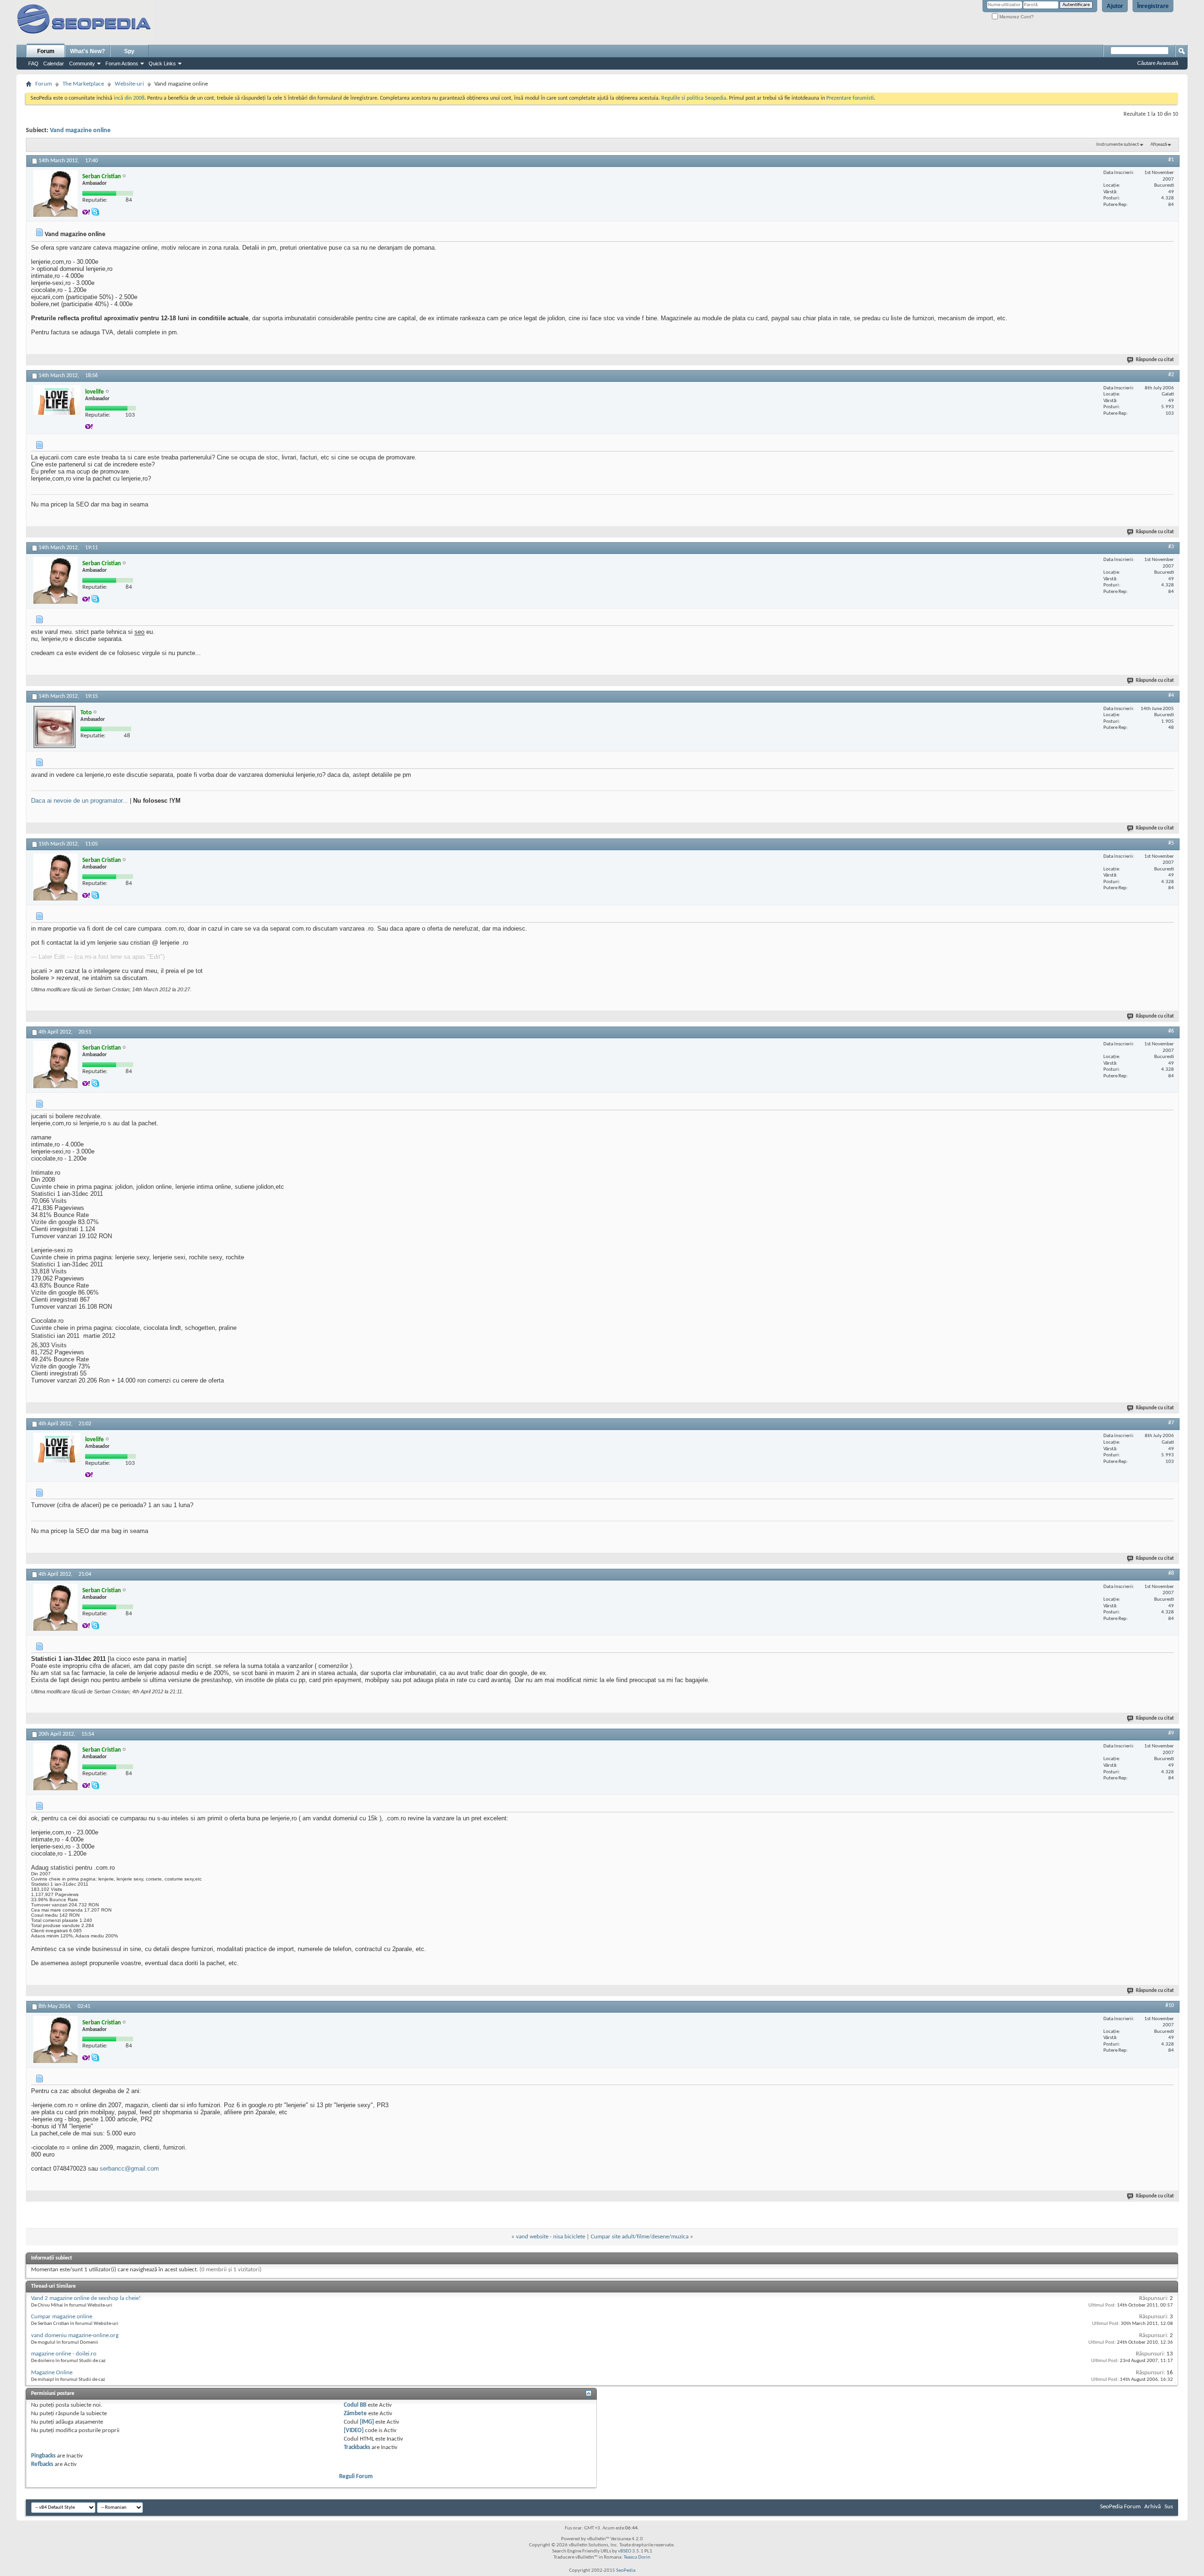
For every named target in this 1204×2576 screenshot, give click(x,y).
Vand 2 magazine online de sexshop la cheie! (86, 2298)
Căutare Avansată (1158, 63)
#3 (1171, 547)
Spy (129, 51)
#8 (1171, 1573)
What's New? (87, 51)
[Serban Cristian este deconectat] (55, 193)
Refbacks (42, 2464)
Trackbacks (357, 2447)
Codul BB (355, 2405)
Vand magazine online (80, 130)
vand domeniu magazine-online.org (75, 2335)
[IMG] (367, 2422)
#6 (1171, 1031)
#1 (1171, 160)
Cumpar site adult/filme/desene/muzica (640, 2237)
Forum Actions (122, 63)
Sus (1169, 2507)
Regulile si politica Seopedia (694, 98)
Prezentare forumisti (850, 98)
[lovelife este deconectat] (57, 400)
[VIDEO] (354, 2430)
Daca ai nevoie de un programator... (79, 801)
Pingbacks (43, 2456)
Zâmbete (355, 2414)
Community (82, 63)
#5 (1171, 843)
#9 (1171, 1733)
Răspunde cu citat (1155, 360)
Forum (46, 51)
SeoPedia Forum (1120, 2507)
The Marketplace (83, 84)
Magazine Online (52, 2373)
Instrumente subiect (1118, 145)
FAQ (33, 63)
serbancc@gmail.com (129, 2169)
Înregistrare (1153, 6)
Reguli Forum (356, 2477)
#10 (1170, 2006)
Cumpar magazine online (62, 2317)
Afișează (1159, 145)
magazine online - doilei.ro (64, 2354)
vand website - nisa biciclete (551, 2237)
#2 (1171, 375)
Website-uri (129, 84)
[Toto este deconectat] (55, 727)
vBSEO (625, 2551)
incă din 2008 (129, 98)
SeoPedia (626, 2571)
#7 (1171, 1423)
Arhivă (1153, 2507)
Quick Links (162, 63)
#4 (1171, 695)
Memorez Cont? (1016, 17)
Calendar (54, 63)
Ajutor (1115, 6)
